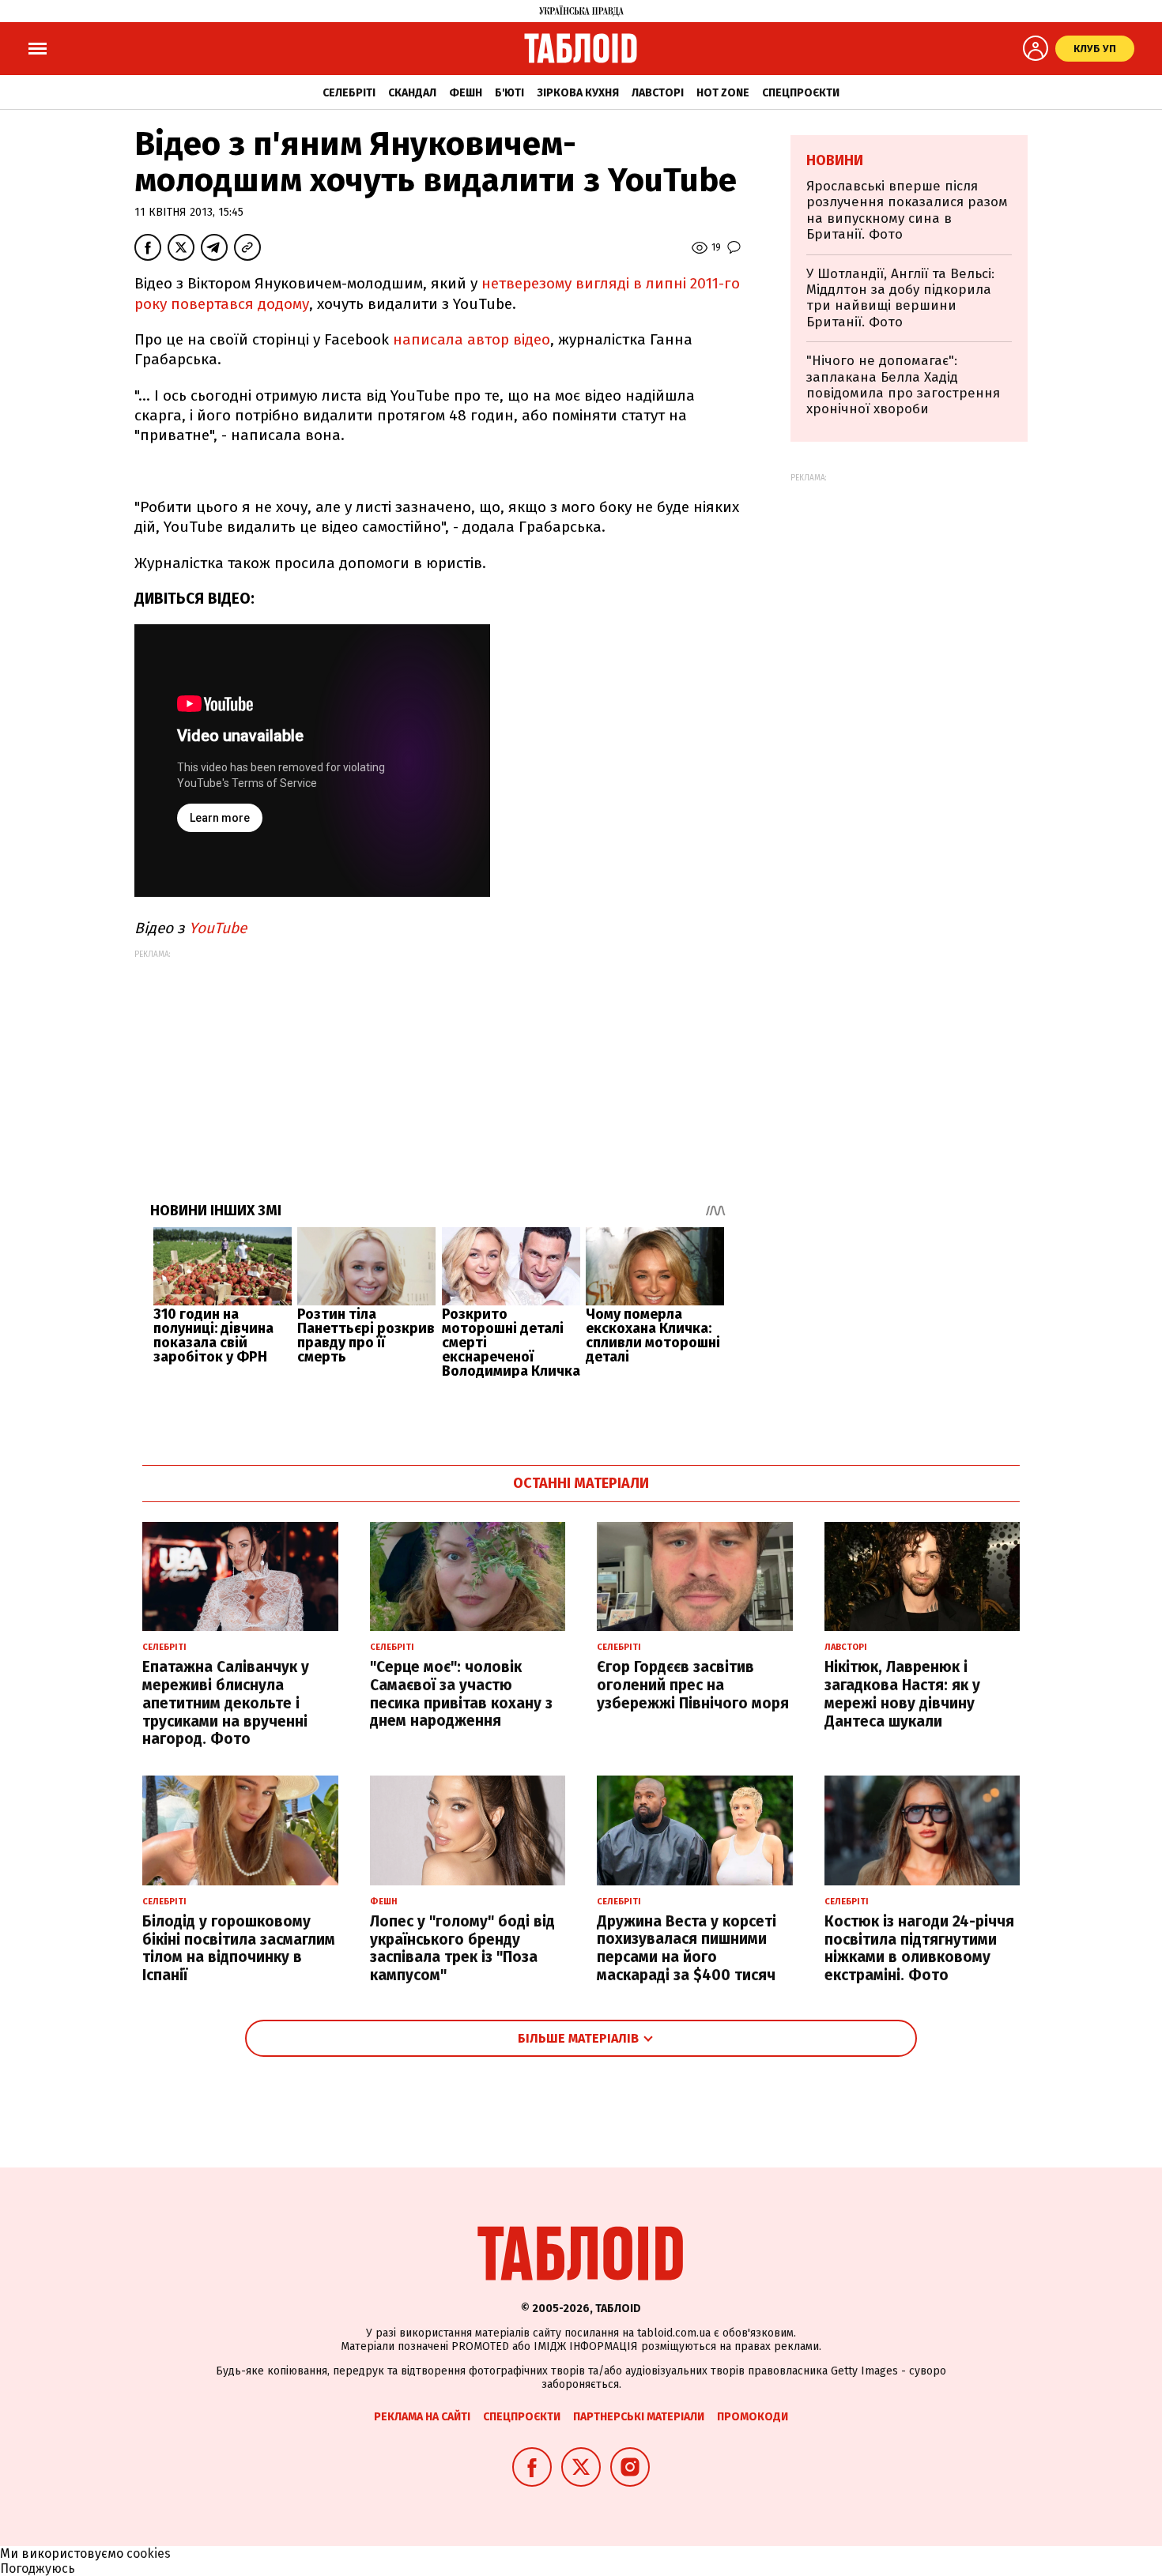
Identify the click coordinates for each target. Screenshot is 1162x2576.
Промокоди (753, 2417)
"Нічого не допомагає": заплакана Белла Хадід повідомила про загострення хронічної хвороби (903, 385)
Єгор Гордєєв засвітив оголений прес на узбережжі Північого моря (693, 1685)
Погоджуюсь (38, 2568)
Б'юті (509, 93)
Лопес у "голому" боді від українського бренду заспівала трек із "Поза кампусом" (462, 1948)
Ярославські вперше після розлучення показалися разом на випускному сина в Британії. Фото (907, 210)
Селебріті (349, 93)
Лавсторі (658, 93)
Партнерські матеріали (639, 2417)
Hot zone (723, 93)
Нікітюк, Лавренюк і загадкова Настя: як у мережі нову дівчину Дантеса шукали (902, 1694)
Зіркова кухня (578, 93)
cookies (149, 2553)
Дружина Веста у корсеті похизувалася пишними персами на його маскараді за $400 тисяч (687, 1948)
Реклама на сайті (422, 2417)
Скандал (412, 93)
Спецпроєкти (801, 93)
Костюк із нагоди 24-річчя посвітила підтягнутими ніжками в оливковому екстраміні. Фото (919, 1948)
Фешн (466, 93)
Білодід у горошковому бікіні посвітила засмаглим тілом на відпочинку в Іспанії (239, 1948)
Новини (835, 160)
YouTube (216, 928)
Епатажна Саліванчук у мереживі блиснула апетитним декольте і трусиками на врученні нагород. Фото (226, 1703)
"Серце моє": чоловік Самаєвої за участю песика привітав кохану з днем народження (461, 1694)
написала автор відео (472, 339)
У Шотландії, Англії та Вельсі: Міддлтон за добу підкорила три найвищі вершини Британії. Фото (900, 298)
